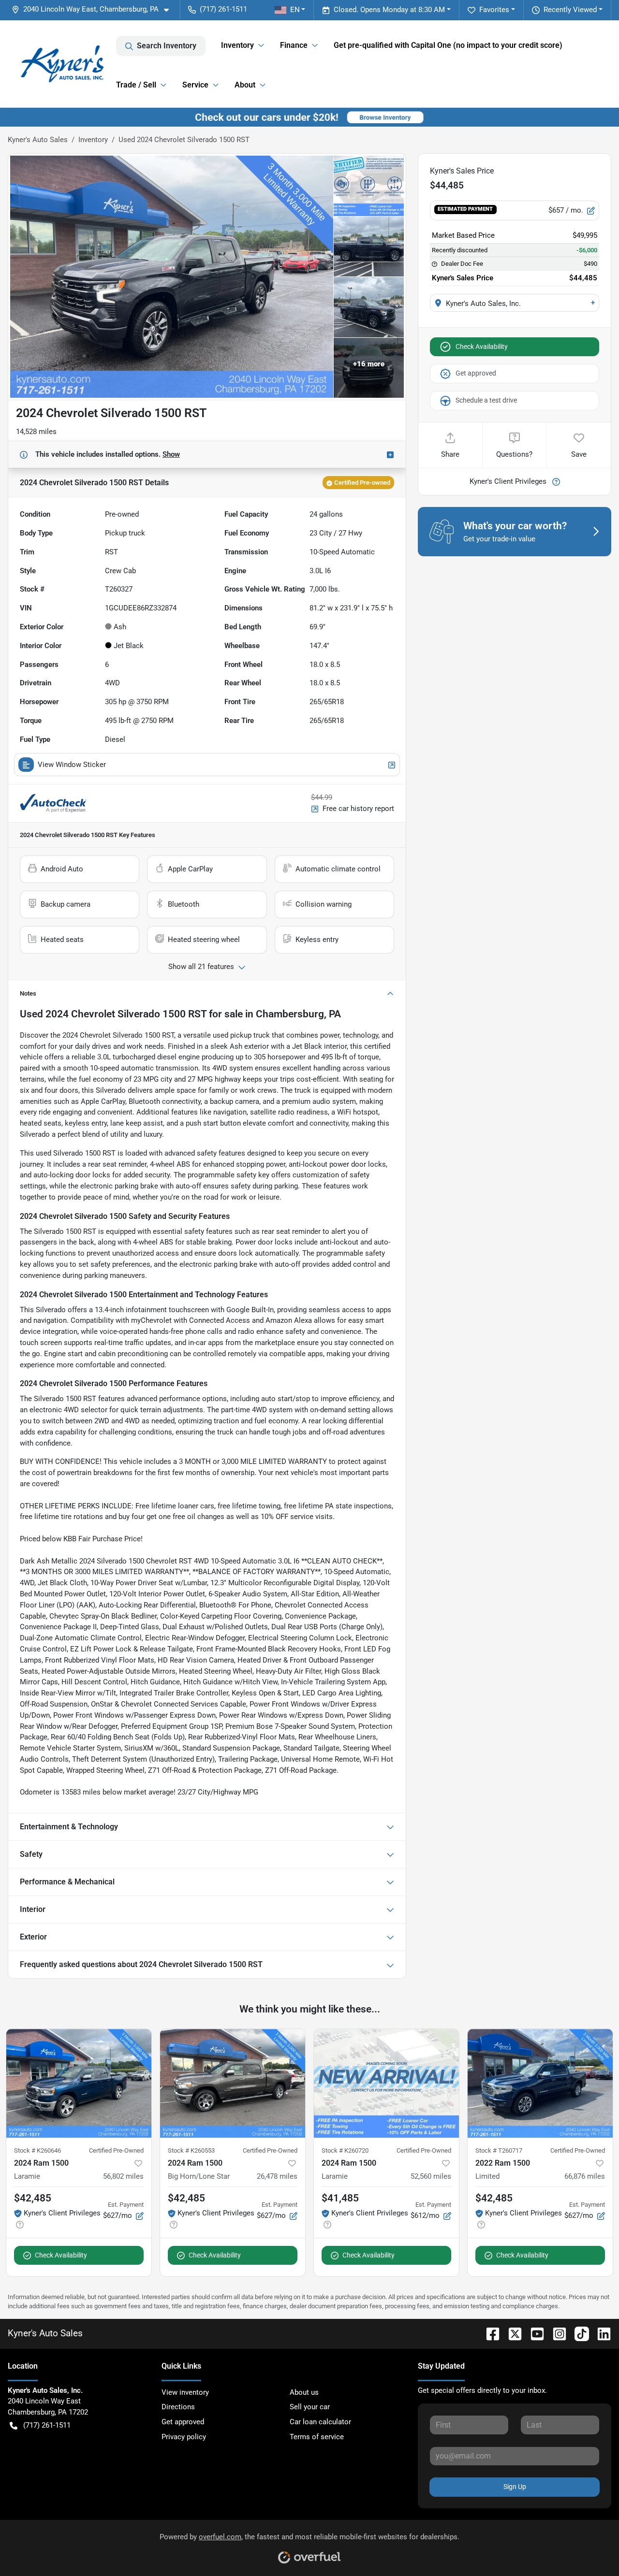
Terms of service (317, 2437)
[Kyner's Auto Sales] (62, 64)
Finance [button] (294, 45)
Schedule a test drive (486, 400)
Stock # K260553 (191, 2150)
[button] (94, 9)
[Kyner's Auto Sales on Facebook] (489, 2333)
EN (295, 10)
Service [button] (195, 85)
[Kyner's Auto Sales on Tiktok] (578, 2333)
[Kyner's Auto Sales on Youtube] (533, 2333)
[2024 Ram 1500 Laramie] (79, 2083)
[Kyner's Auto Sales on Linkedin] (600, 2333)
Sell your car (310, 2407)
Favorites (494, 10)
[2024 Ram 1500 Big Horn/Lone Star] (233, 2083)
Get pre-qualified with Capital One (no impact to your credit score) (448, 45)
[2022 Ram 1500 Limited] (540, 2083)
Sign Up (515, 2487)
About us (304, 2392)
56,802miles (123, 2176)
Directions (178, 2407)
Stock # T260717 (499, 2150)
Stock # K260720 (345, 2150)
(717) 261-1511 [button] (223, 9)
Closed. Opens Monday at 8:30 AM (389, 10)
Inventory (93, 140)
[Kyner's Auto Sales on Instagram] (556, 2333)
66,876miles (585, 2176)
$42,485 (33, 2198)
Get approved (476, 373)
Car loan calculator (320, 2422)
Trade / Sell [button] (136, 85)
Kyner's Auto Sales (38, 140)
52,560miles (431, 2176)
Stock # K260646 (37, 2150)
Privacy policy (184, 2437)
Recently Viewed (570, 10)
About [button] (245, 85)
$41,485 (340, 2198)
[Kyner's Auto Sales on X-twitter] (511, 2333)
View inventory (185, 2392)
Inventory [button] (237, 45)
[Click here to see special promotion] (309, 117)
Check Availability (482, 347)
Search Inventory (167, 46)
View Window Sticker (72, 765)
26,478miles (277, 2176)
